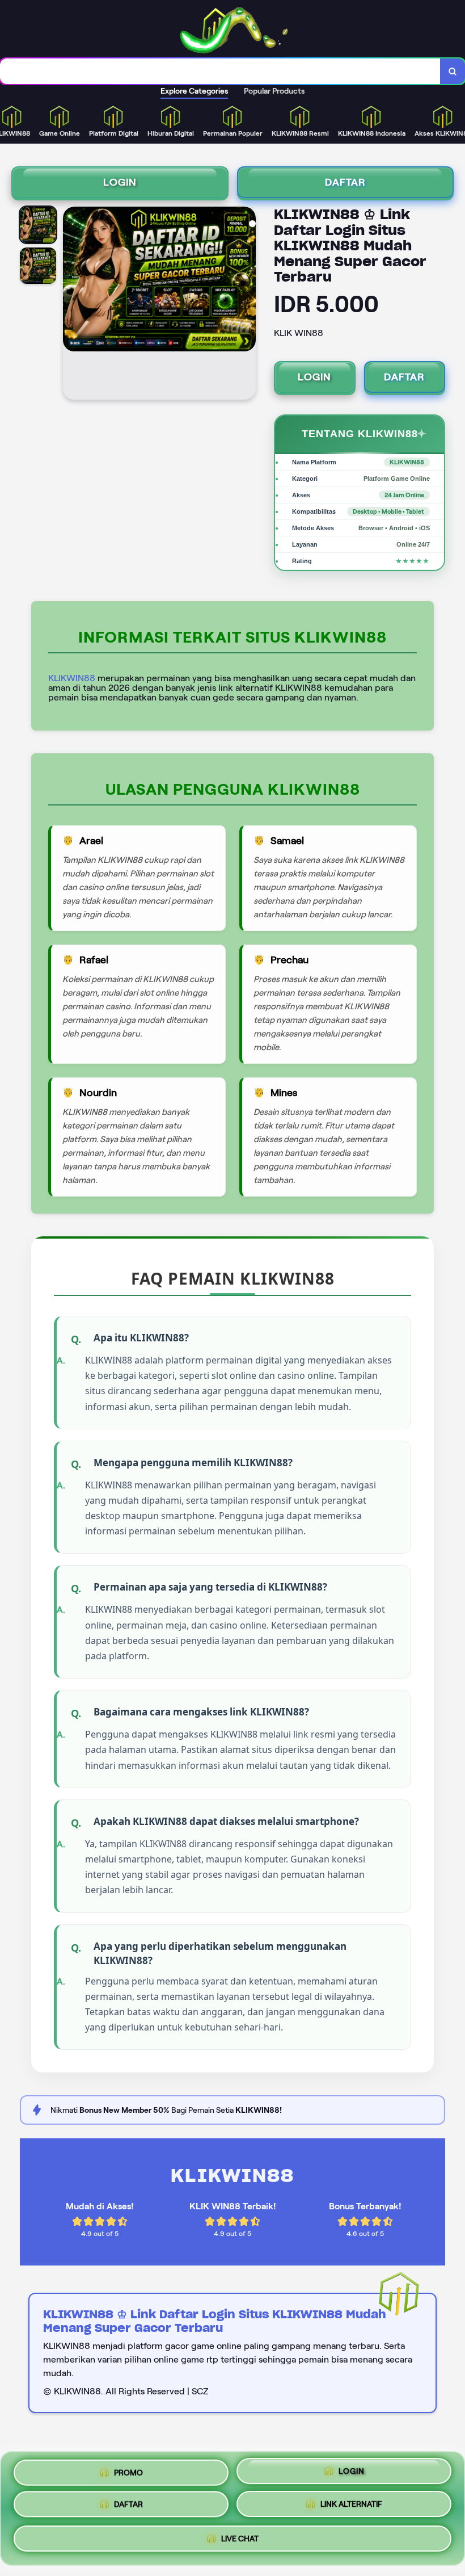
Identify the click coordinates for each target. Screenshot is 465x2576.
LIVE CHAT (240, 2541)
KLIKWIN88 (72, 678)
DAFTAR (345, 182)
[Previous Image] (72, 305)
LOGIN (120, 182)
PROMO (128, 2473)
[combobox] (220, 71)
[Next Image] (247, 305)
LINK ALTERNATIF (351, 2508)
